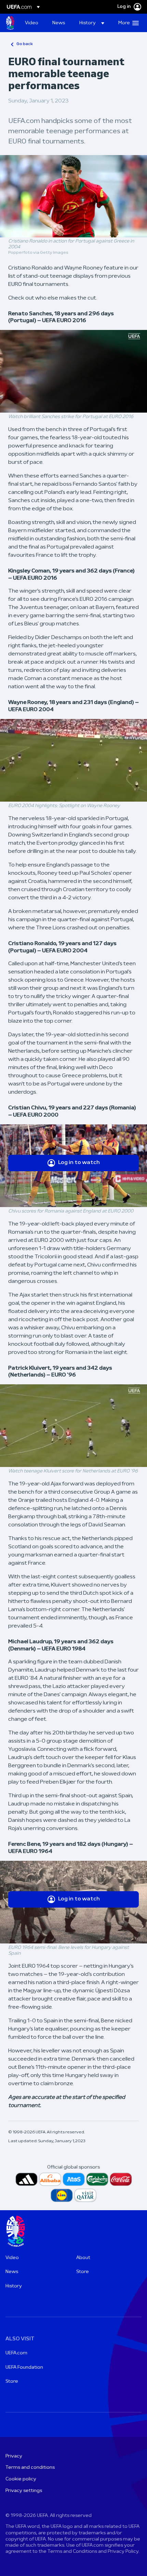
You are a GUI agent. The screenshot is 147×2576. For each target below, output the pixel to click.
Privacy (14, 2456)
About (83, 2258)
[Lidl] (62, 2195)
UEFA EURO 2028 (10, 23)
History (14, 2286)
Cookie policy (21, 2479)
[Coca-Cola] (121, 2179)
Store (83, 2272)
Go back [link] (25, 44)
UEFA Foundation (24, 2367)
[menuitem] (33, 23)
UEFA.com (16, 2353)
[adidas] (26, 2179)
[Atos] (74, 2179)
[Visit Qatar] (85, 2195)
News (12, 2272)
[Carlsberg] (97, 2179)
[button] (92, 23)
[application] (73, 371)
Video (12, 2258)
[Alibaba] (50, 2179)
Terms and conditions (30, 2468)
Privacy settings (24, 2491)
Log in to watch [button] (79, 1163)
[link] (32, 23)
